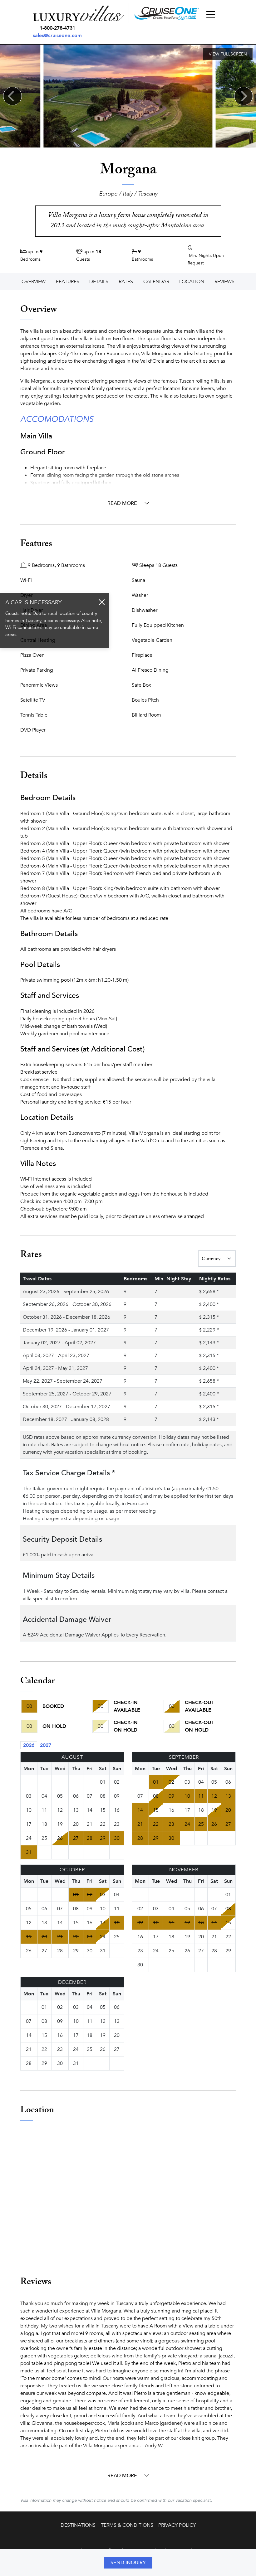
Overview (34, 282)
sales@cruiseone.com (57, 36)
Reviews (224, 282)
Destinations (78, 2525)
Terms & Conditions (127, 2525)
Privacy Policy (177, 2525)
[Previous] (12, 96)
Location (192, 282)
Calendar (156, 282)
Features (68, 282)
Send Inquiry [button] (128, 2563)
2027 (46, 1745)
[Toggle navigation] (211, 15)
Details (99, 282)
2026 (29, 1745)
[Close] (102, 602)
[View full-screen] (228, 54)
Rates (126, 282)
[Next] (244, 96)
